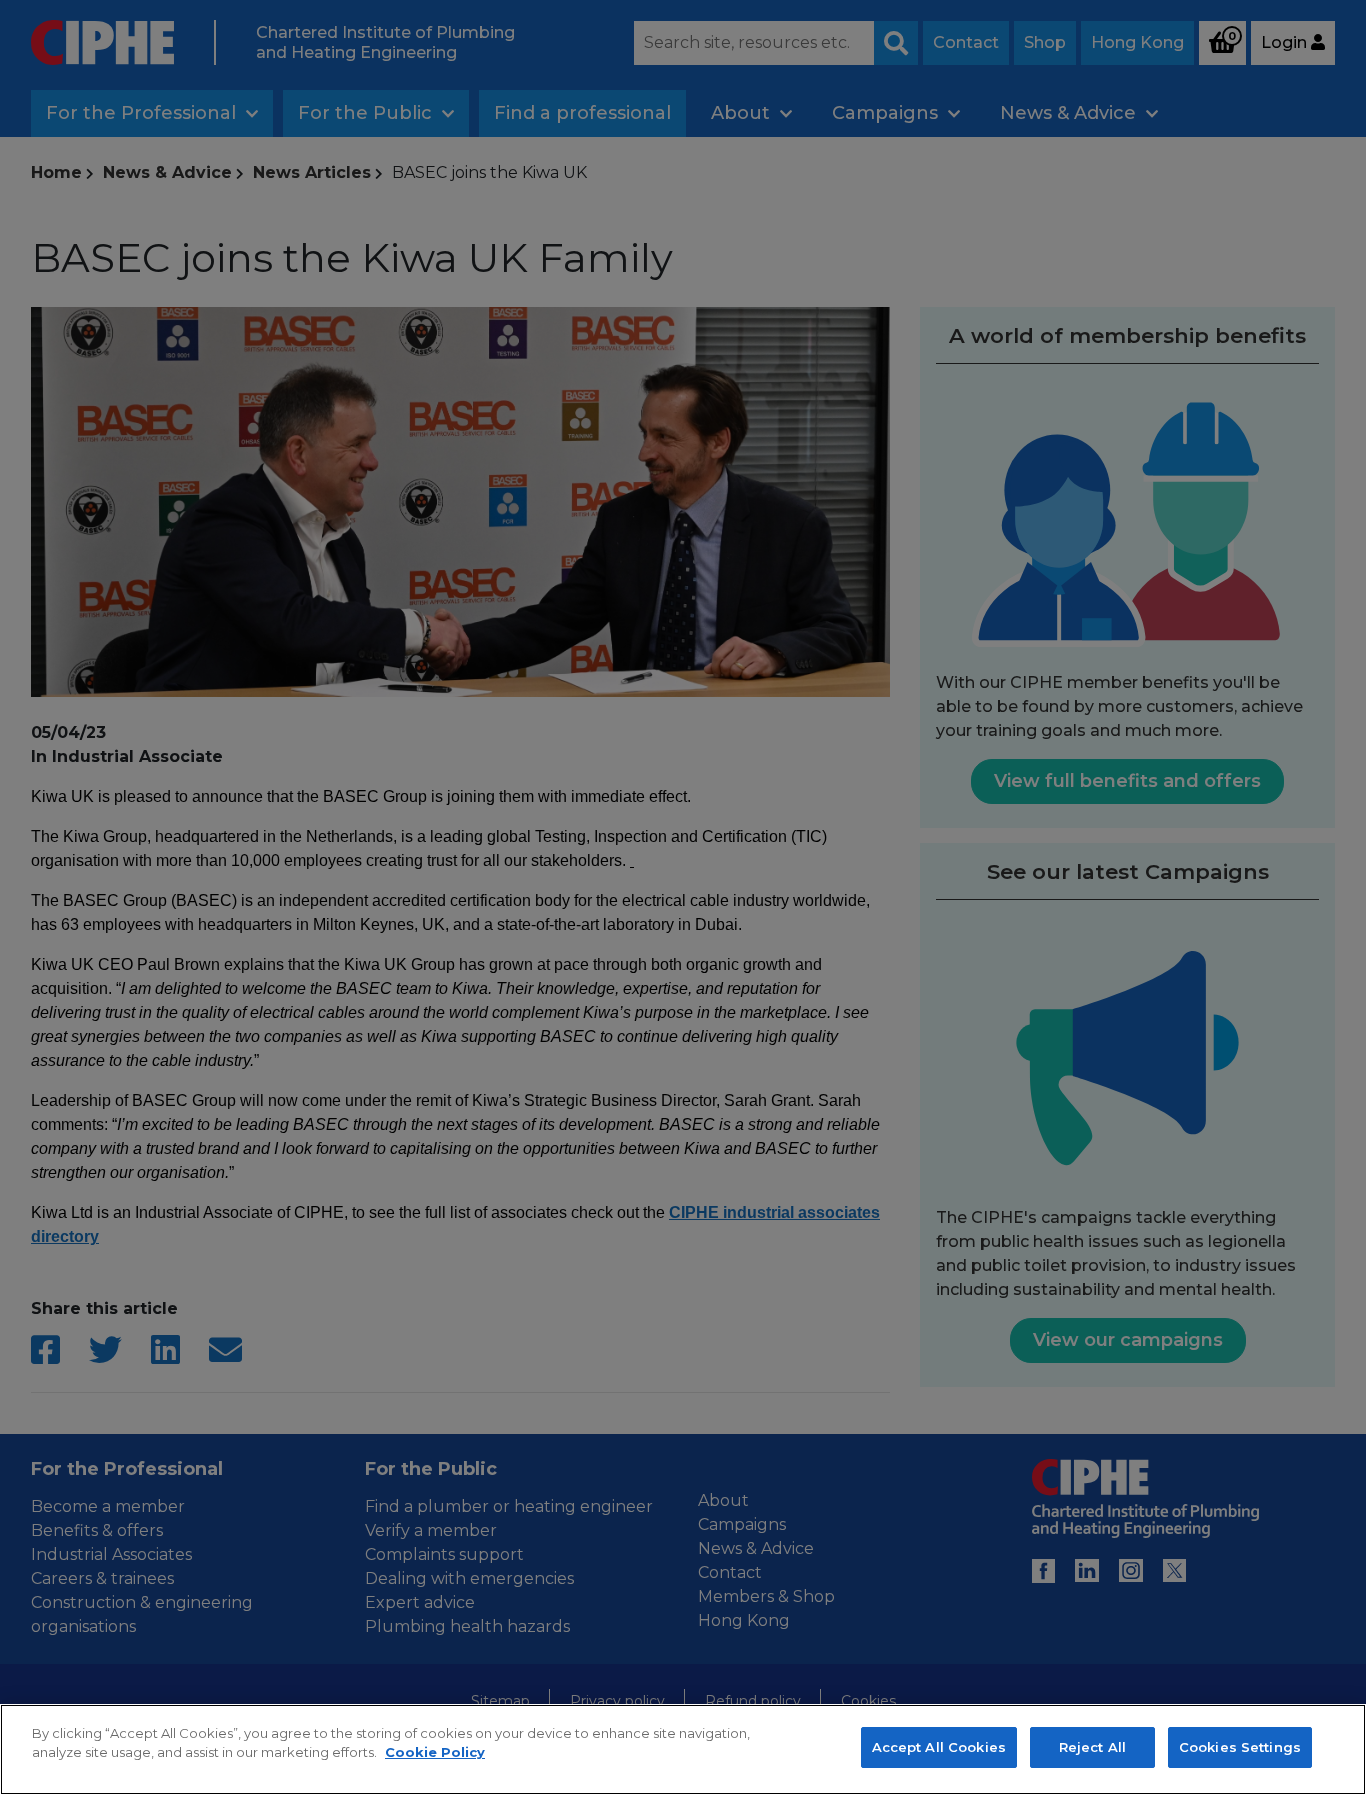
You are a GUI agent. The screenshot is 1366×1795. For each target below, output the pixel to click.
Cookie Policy (435, 1753)
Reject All (1092, 1747)
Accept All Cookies (939, 1747)
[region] (683, 1749)
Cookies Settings (1240, 1747)
